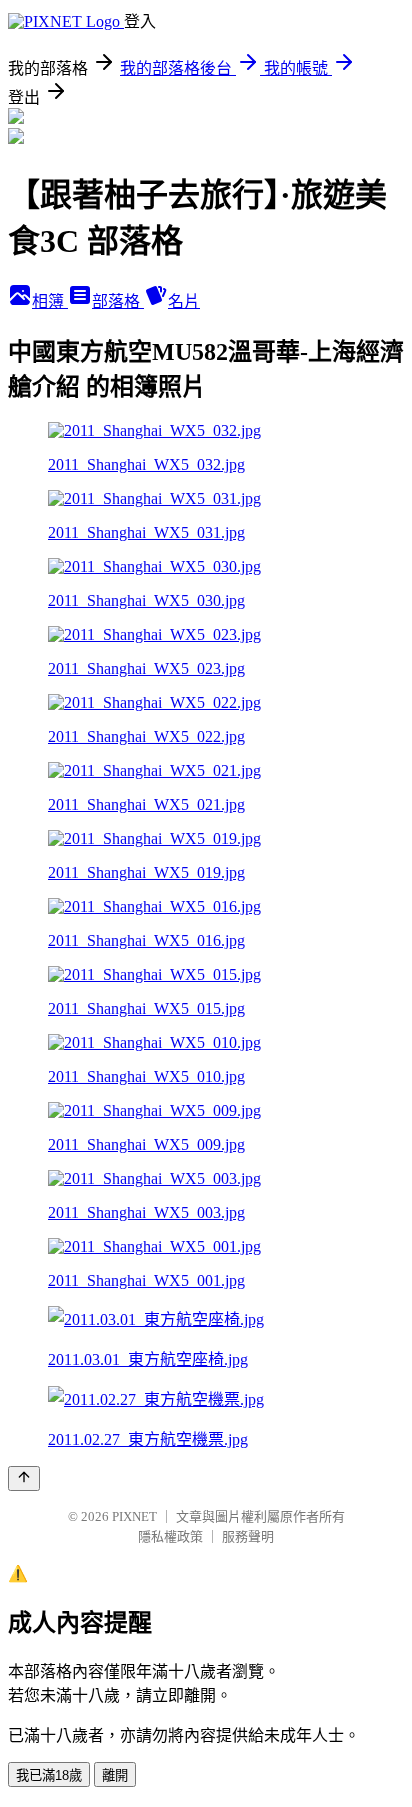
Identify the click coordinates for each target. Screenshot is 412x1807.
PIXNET (134, 1516)
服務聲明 (248, 1536)
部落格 (118, 301)
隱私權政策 (170, 1536)
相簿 (50, 301)
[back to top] (24, 1478)
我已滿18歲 (49, 1775)
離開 (115, 1775)
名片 (184, 301)
